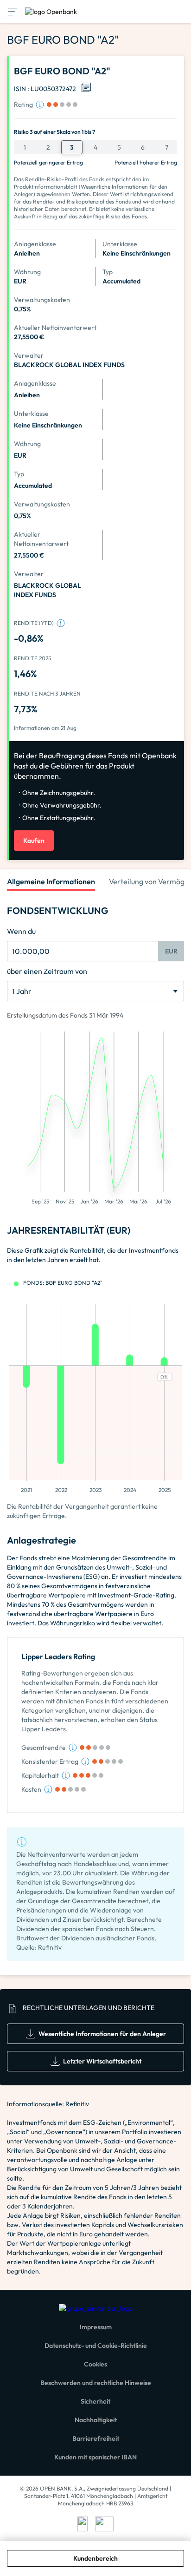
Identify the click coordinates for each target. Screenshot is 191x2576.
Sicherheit (95, 2401)
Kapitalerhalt (40, 1775)
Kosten (31, 1789)
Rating (23, 105)
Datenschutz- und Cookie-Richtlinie (96, 2346)
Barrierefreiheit (96, 2438)
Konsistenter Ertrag (50, 1761)
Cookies (95, 2364)
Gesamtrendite (44, 1748)
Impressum (96, 2327)
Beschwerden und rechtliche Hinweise (96, 2383)
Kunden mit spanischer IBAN (95, 2457)
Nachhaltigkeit (96, 2420)
